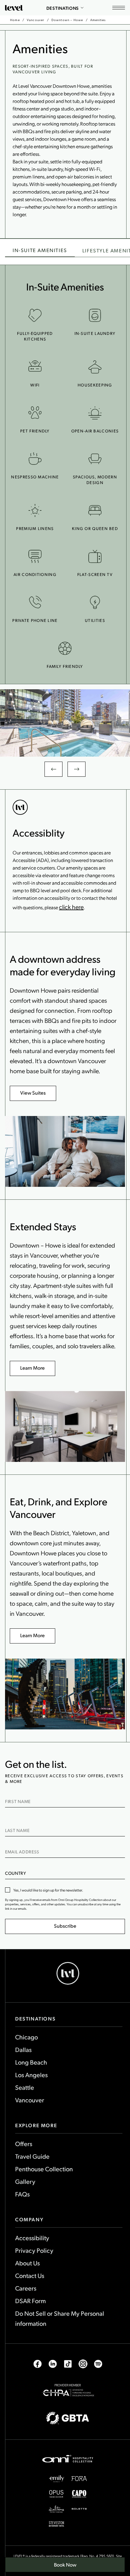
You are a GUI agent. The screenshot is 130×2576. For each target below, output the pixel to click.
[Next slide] (77, 769)
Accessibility (32, 2238)
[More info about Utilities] (95, 602)
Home (15, 20)
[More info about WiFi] (35, 367)
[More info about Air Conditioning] (35, 556)
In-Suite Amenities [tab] (40, 250)
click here (71, 907)
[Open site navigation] (119, 8)
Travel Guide (32, 2156)
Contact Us (30, 2275)
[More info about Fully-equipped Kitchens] (35, 315)
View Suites (33, 1093)
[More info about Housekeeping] (95, 367)
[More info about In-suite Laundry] (95, 315)
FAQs (22, 2194)
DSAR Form (30, 2301)
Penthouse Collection (44, 2169)
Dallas (23, 2049)
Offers (24, 2144)
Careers (26, 2288)
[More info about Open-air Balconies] (95, 413)
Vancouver (36, 20)
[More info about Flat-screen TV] (95, 556)
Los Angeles (31, 2075)
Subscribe (65, 1926)
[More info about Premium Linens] (35, 510)
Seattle (25, 2087)
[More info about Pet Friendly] (35, 413)
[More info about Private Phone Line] (35, 602)
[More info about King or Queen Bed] (95, 510)
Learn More (32, 1368)
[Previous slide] (53, 769)
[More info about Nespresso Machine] (35, 459)
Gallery (25, 2181)
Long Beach (31, 2062)
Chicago (27, 2037)
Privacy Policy (34, 2250)
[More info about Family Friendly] (65, 648)
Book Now (69, 2567)
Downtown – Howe (67, 20)
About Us (27, 2263)
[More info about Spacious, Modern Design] (95, 459)
